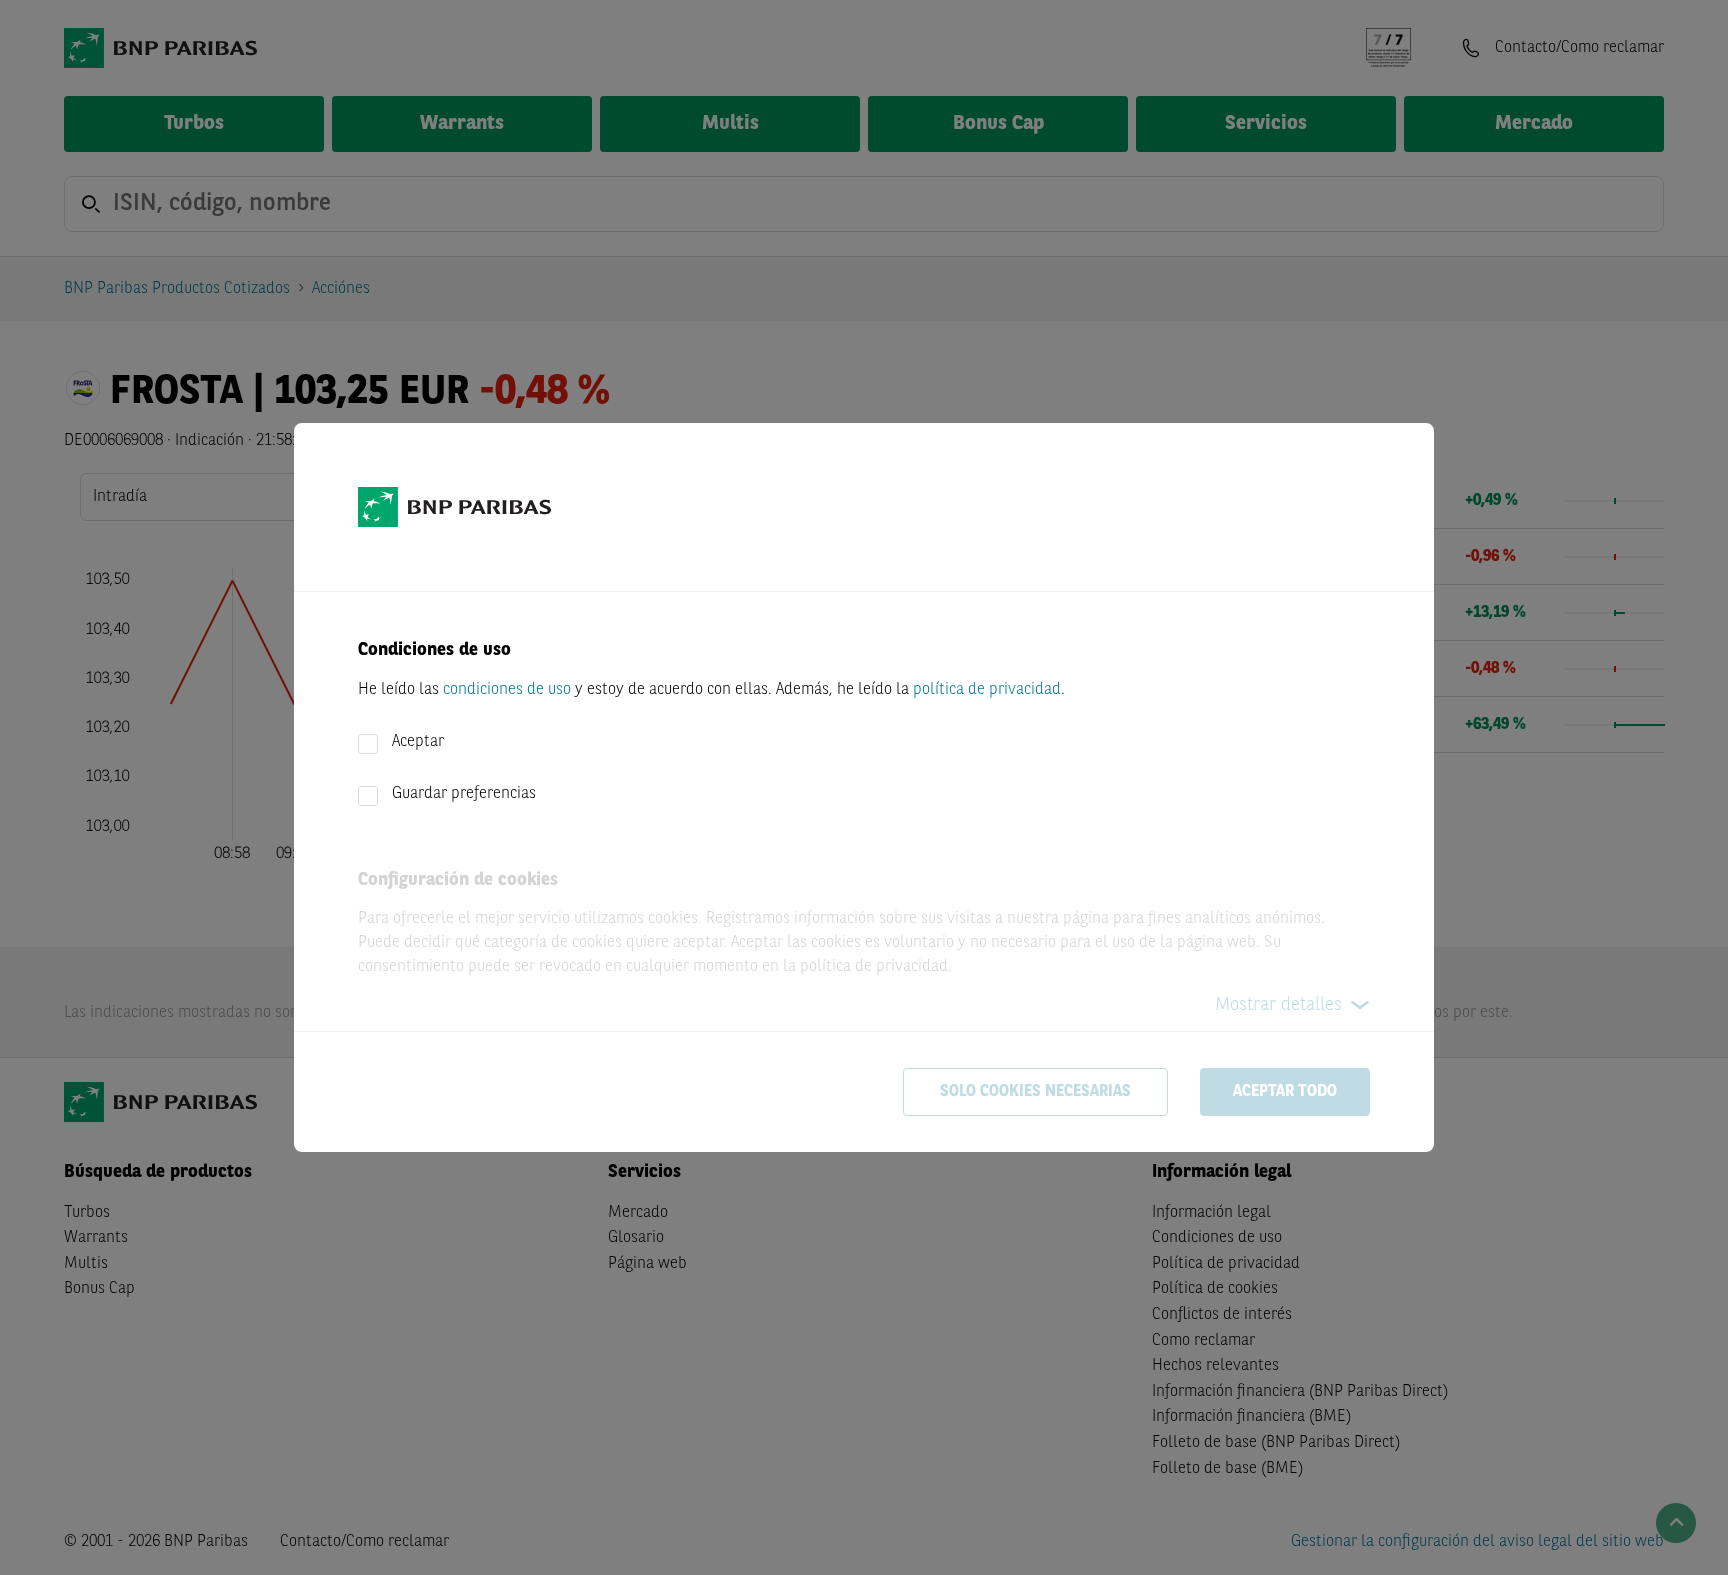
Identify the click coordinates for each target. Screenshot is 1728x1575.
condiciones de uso (507, 690)
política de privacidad (987, 690)
